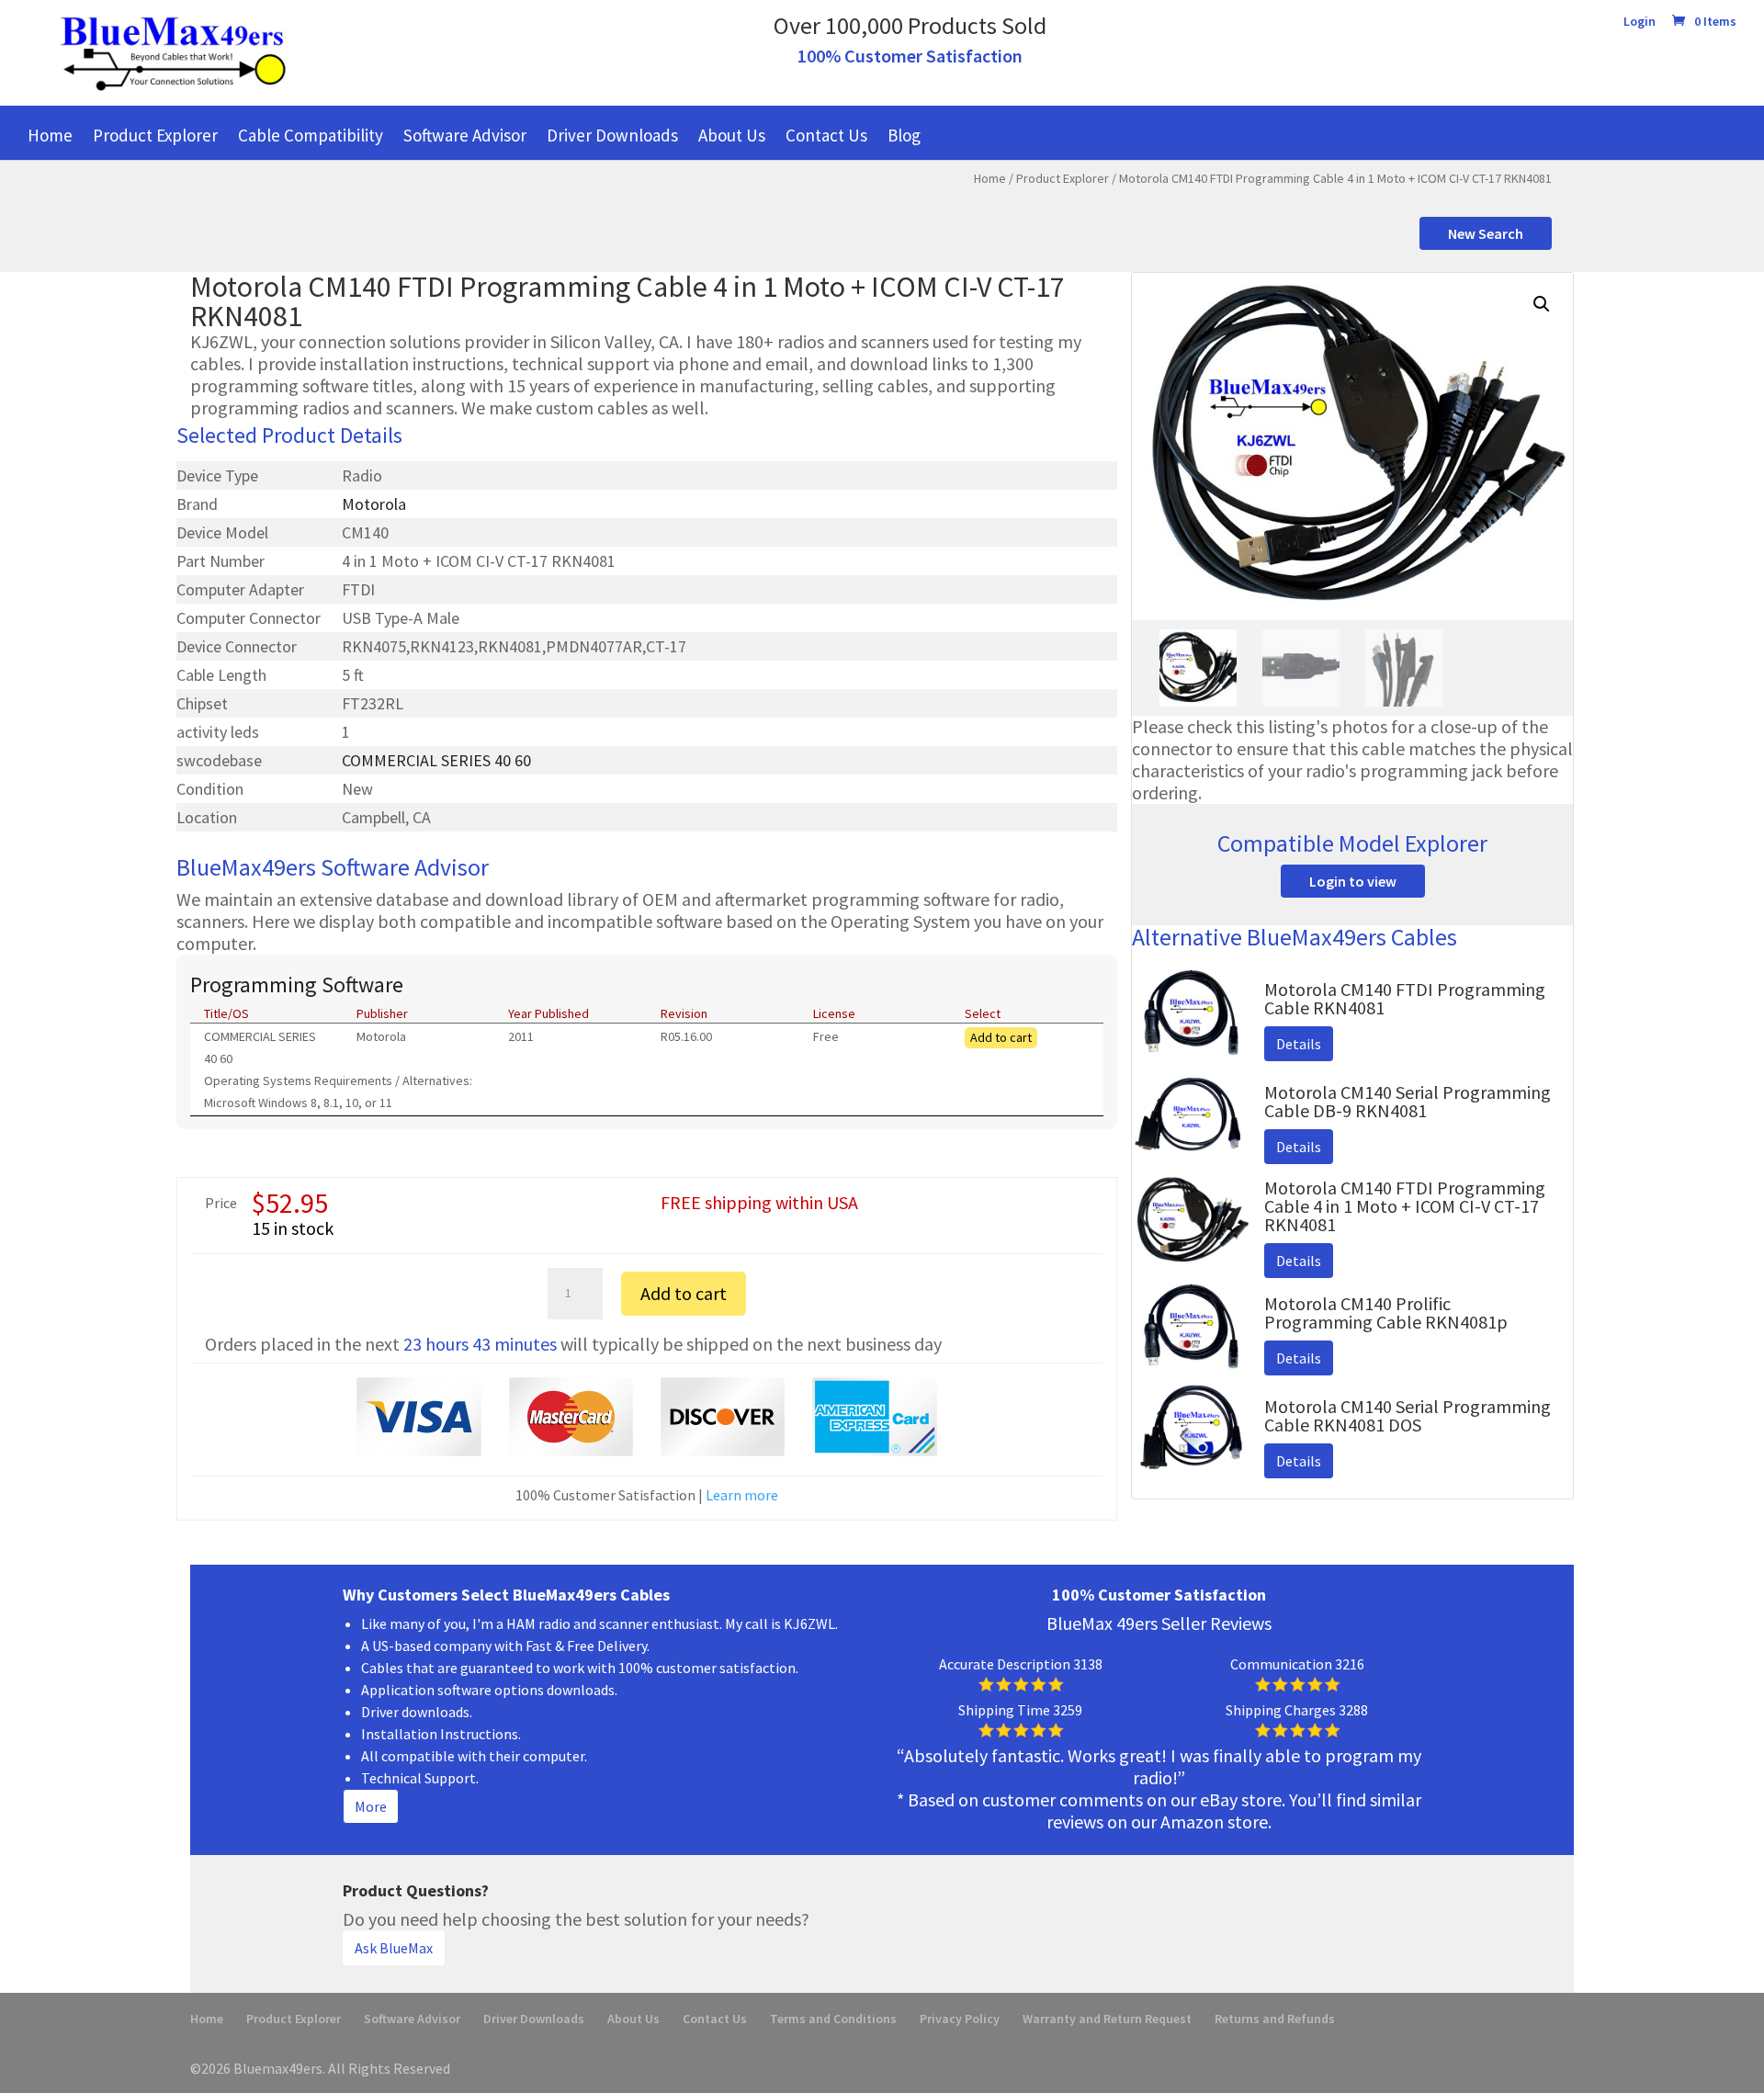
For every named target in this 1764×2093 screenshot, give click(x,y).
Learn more (742, 1495)
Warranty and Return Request (1107, 2019)
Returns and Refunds (1275, 2019)
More (371, 1806)
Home (50, 135)
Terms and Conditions (833, 2019)
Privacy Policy (960, 2019)
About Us (732, 135)
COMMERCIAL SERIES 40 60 (436, 760)
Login (1640, 22)
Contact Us (826, 135)
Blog (904, 135)
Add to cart (1001, 1037)
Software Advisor (465, 135)
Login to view (1353, 881)
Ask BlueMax (394, 1948)
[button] (1542, 304)
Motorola (374, 504)
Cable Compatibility (311, 135)
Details (1299, 1044)
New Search (1486, 233)
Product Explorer (155, 135)
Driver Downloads (612, 135)
